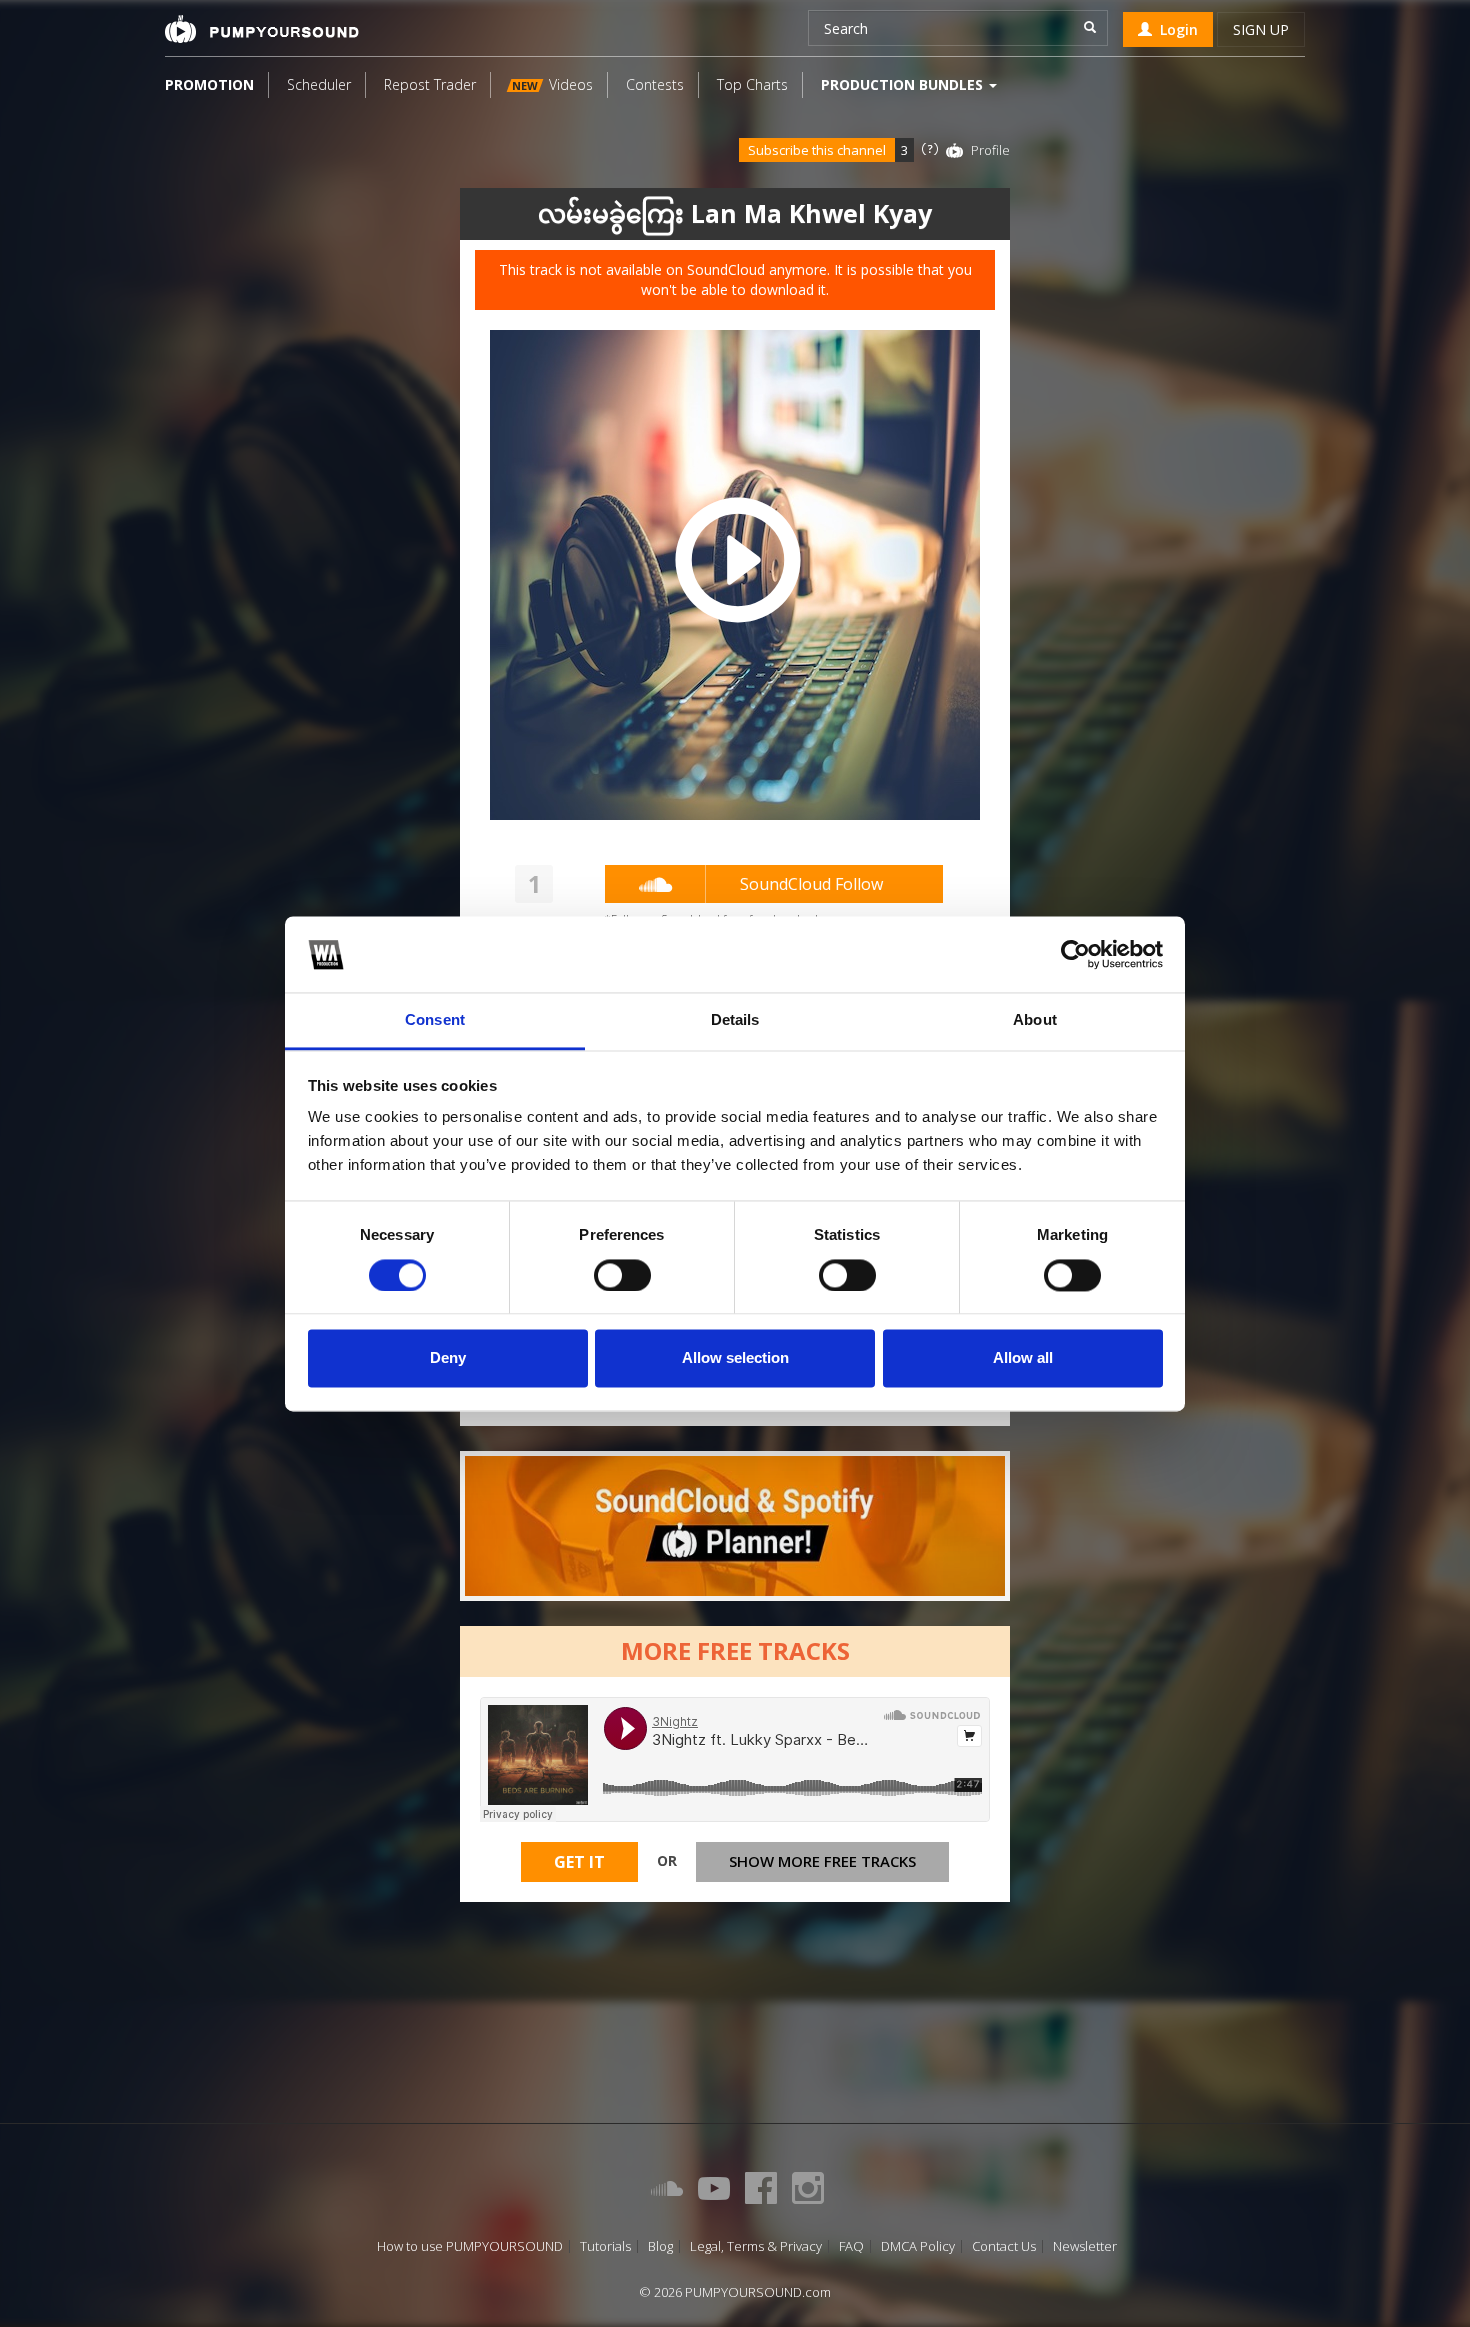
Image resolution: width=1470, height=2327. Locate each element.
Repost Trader (430, 84)
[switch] (622, 1275)
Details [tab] (735, 1020)
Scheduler (319, 84)
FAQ (851, 2246)
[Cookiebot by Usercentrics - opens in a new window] (1075, 954)
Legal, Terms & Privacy (756, 2246)
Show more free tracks (822, 1861)
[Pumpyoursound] (262, 29)
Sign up (1261, 29)
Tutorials (605, 2246)
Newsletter (1085, 2246)
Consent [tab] (435, 1020)
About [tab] (1035, 1020)
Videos (552, 84)
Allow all (1023, 1358)
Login (1175, 29)
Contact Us (1004, 2246)
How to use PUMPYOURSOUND (470, 2246)
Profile (990, 150)
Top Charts (752, 84)
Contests (655, 84)
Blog (660, 2246)
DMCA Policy (918, 2246)
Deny (448, 1358)
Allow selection (735, 1358)
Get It (579, 1862)
